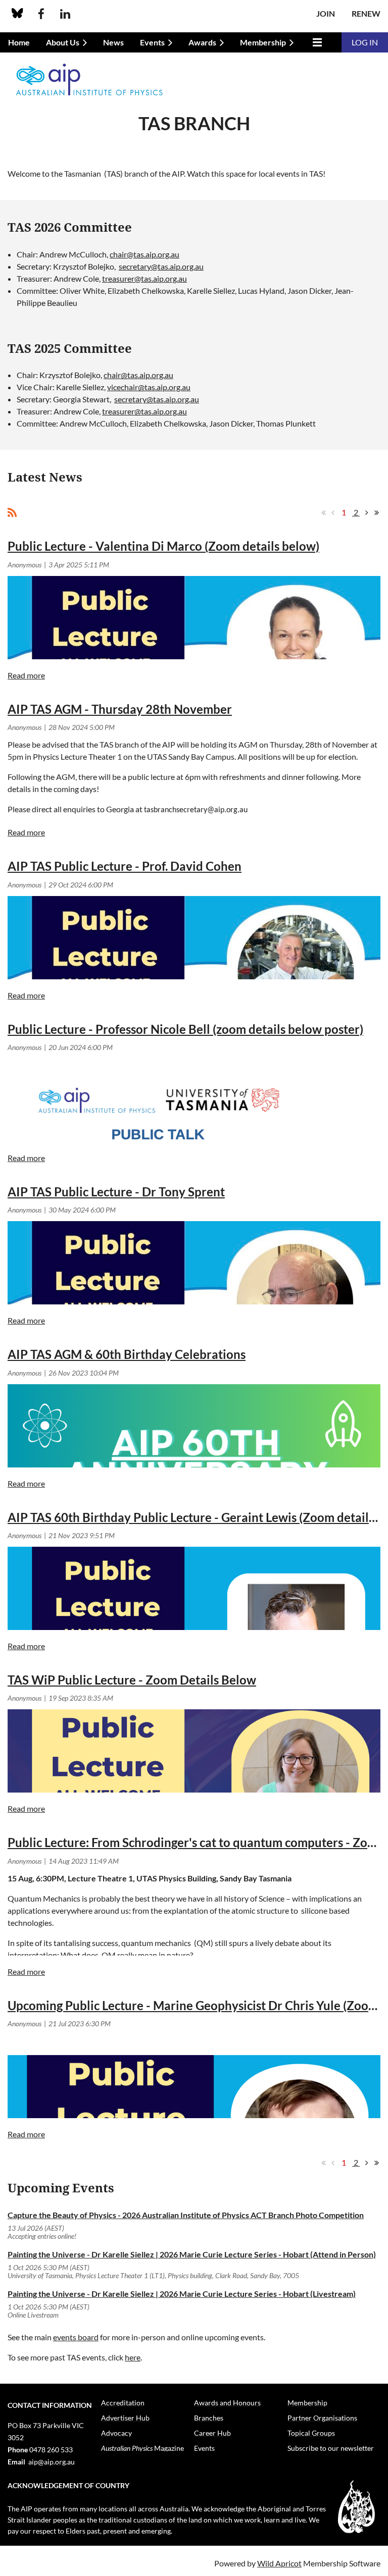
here (133, 2357)
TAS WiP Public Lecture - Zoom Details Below (132, 1680)
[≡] (316, 42)
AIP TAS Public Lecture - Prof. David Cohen (125, 866)
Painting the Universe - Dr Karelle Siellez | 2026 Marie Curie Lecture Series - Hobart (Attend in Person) (192, 2254)
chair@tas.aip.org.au (144, 254)
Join (326, 13)
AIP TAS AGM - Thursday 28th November (120, 709)
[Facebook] (41, 14)
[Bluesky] (17, 14)
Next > (367, 512)
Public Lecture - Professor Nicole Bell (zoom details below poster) (185, 1029)
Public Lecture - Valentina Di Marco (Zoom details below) (163, 546)
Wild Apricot (279, 2563)
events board (76, 2337)
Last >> (376, 512)
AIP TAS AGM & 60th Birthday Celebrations (127, 1354)
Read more (26, 675)
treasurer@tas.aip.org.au (144, 278)
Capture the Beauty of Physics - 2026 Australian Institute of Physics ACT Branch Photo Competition (186, 2215)
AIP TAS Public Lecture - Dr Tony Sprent (116, 1192)
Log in (365, 42)
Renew (366, 13)
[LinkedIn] (65, 14)
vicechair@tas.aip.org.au (149, 387)
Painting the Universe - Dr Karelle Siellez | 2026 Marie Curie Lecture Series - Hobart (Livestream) (182, 2294)
